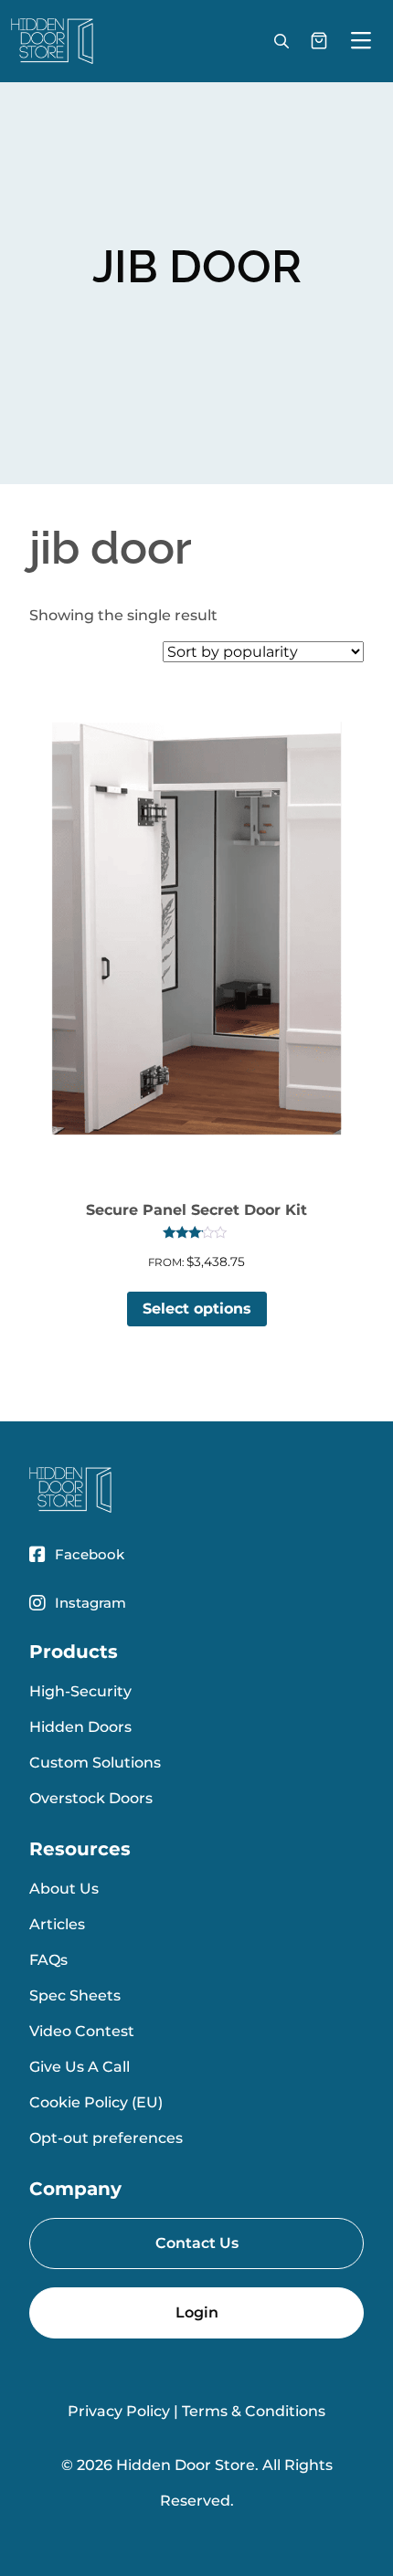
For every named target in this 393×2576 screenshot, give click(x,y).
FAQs (48, 1960)
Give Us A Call (80, 2067)
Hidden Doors (80, 1727)
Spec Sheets (75, 1995)
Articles (57, 1924)
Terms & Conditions (254, 2411)
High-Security (80, 1691)
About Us (64, 1889)
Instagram (90, 1603)
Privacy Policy (119, 2411)
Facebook (90, 1554)
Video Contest (82, 2031)
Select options (197, 1309)
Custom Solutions (95, 1763)
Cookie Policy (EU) (96, 2102)
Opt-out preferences (106, 2138)
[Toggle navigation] (361, 41)
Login (197, 2312)
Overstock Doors (91, 1798)
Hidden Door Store (186, 2465)
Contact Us (197, 2243)
